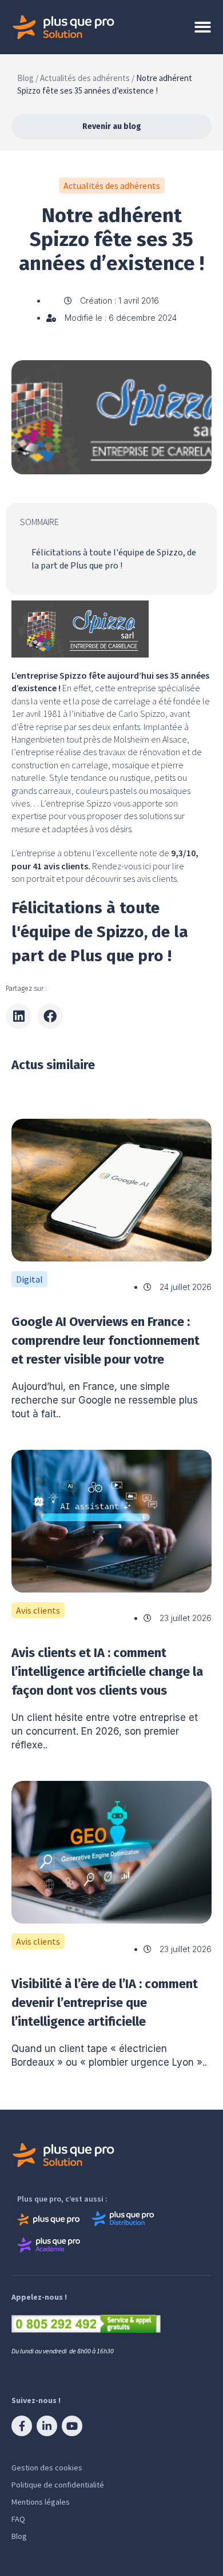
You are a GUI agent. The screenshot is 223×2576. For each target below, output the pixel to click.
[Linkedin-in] (47, 2426)
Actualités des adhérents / (87, 78)
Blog (19, 2536)
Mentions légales (41, 2502)
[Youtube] (72, 2426)
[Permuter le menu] (203, 27)
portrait (40, 878)
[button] (19, 1016)
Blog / (28, 78)
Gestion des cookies (47, 2468)
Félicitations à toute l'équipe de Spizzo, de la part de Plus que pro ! (114, 559)
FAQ (18, 2519)
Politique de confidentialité (58, 2485)
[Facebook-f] (22, 2426)
